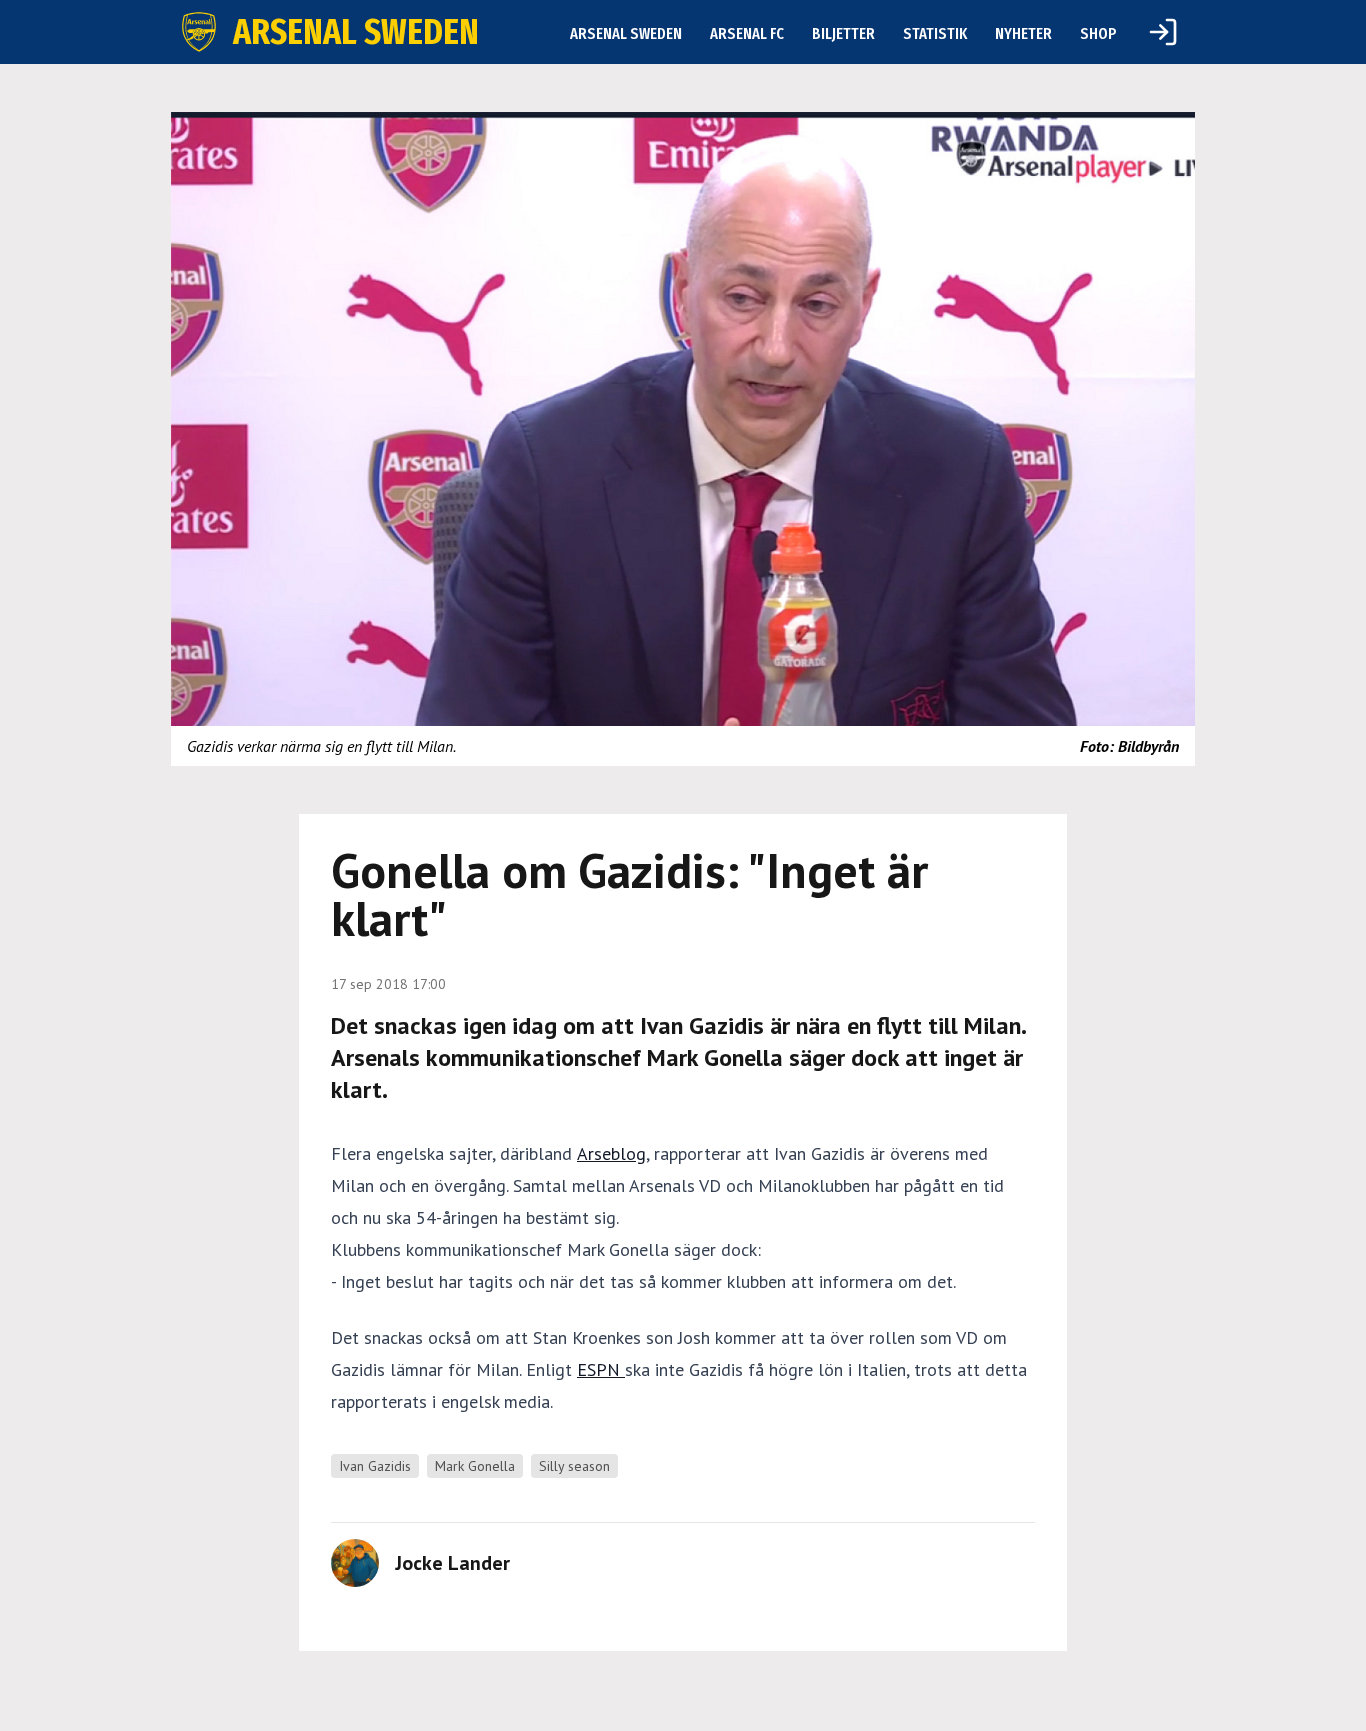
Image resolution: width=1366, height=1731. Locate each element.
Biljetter (843, 33)
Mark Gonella (475, 1466)
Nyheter (1023, 33)
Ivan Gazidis (375, 1466)
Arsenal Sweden (626, 33)
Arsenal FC (747, 33)
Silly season (574, 1466)
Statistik (935, 33)
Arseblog (611, 1153)
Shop (1098, 33)
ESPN (601, 1369)
